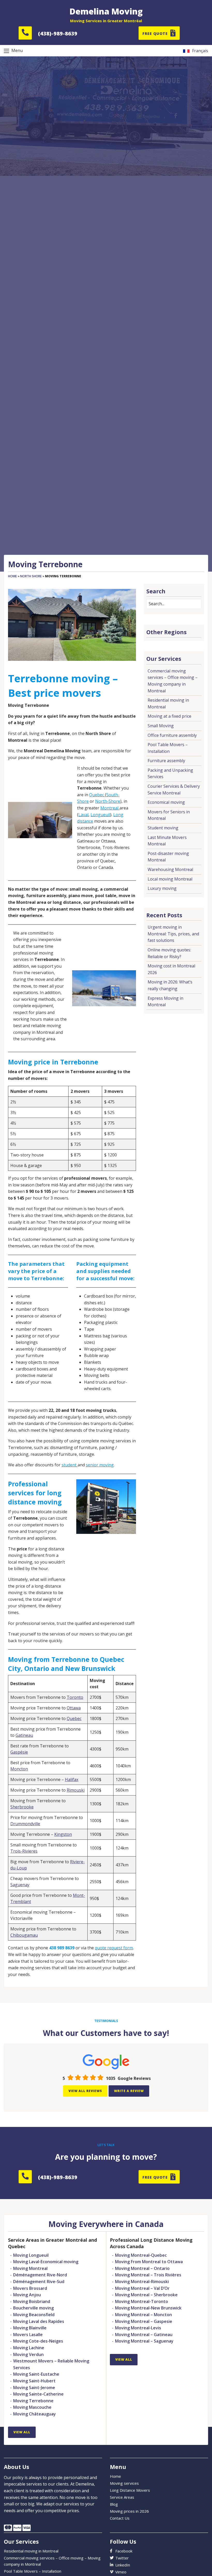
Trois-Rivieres (24, 1851)
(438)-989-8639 (58, 33)
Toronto (75, 1697)
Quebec (74, 1718)
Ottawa (74, 1708)
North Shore (31, 576)
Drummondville (25, 1824)
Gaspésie (19, 1752)
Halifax (72, 1779)
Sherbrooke (22, 1807)
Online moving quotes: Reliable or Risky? (169, 953)
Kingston (63, 1834)
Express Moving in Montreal (165, 1002)
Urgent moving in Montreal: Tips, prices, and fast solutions (173, 934)
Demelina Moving (106, 11)
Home (12, 576)
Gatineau (24, 1735)
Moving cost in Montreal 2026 (171, 969)
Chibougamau (24, 1935)
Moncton (19, 1769)
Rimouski (76, 1790)
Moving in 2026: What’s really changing (170, 985)
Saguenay (20, 1885)
